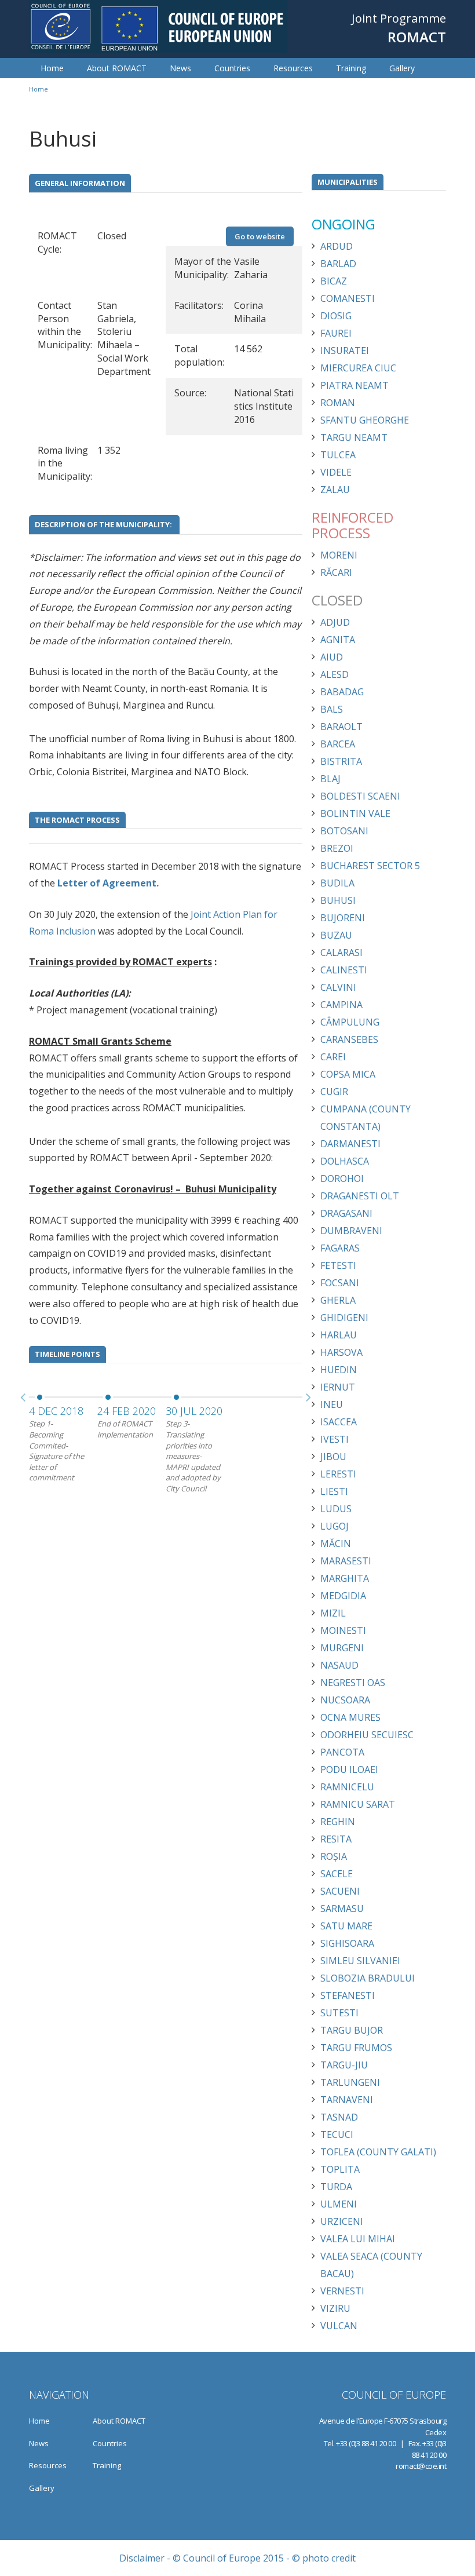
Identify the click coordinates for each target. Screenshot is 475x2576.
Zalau (335, 490)
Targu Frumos (356, 2048)
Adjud (335, 622)
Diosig (336, 316)
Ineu (332, 1404)
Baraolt (341, 727)
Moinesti (343, 1630)
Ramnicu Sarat (358, 1804)
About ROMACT (117, 68)
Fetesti (338, 1265)
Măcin (336, 1544)
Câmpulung (350, 1022)
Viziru (335, 2308)
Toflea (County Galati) (378, 2152)
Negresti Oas (353, 1683)
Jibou (333, 1457)
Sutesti (339, 2013)
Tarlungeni (350, 2082)
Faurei (336, 333)
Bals (332, 709)
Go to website (260, 236)
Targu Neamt (354, 437)
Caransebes (349, 1039)
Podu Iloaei (349, 1769)
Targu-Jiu (344, 2065)
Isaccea (339, 1422)
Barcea (338, 744)
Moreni (339, 555)
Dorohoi (342, 1178)
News (180, 68)
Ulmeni (339, 2204)
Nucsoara (345, 1700)
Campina (341, 1005)
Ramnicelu (347, 1787)
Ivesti (335, 1439)
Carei (333, 1057)
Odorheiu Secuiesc (367, 1735)
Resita (336, 1839)
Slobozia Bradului (368, 1978)
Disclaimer (142, 2558)
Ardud (337, 246)
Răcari (336, 572)
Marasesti (346, 1561)
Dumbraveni (351, 1231)
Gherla (338, 1300)
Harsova (341, 1352)
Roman (338, 403)
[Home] (158, 27)
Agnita (338, 640)
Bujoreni (343, 918)
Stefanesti (348, 1995)
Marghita (345, 1578)
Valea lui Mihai (358, 2239)
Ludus (336, 1509)
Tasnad (339, 2117)
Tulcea (338, 455)
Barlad (338, 264)
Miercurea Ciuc (358, 368)
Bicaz (334, 281)
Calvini (338, 987)
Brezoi (337, 848)
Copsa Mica (348, 1074)
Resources (293, 68)
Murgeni (342, 1648)
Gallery (402, 68)
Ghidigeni (344, 1318)
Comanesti (348, 298)
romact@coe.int (421, 2466)
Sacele (337, 1874)
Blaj (330, 779)
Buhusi (338, 900)
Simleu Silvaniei (360, 1961)
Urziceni (342, 2221)
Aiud (332, 657)
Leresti (338, 1474)
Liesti (334, 1491)
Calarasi (341, 953)
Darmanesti (350, 1144)
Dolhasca (345, 1161)
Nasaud (339, 1665)
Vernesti (342, 2291)
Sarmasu (342, 1909)
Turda (336, 2187)
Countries (232, 68)
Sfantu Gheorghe (365, 420)
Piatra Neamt (355, 385)
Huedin (339, 1370)
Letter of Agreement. (107, 883)
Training (351, 68)
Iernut (338, 1387)
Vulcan (339, 2326)
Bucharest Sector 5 (370, 866)
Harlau (339, 1335)
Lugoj (335, 1526)
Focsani (340, 1283)
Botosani (344, 831)
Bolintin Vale (355, 813)
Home (52, 68)
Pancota (342, 1752)
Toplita (340, 2169)
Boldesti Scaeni (360, 796)
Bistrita (341, 761)
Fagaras (340, 1248)
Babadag (342, 692)
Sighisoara (347, 1943)
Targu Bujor (352, 2030)
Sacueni (340, 1891)
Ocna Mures (350, 1717)
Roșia (334, 1856)
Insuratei (345, 351)
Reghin (338, 1822)
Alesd (335, 674)
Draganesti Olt (360, 1196)
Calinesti (344, 970)
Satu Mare (346, 1926)
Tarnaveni (347, 2100)
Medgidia (343, 1596)
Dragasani (346, 1213)
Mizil (333, 1613)
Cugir (334, 1092)
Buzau (336, 935)
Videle (336, 472)
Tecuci (337, 2134)
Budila (337, 883)
